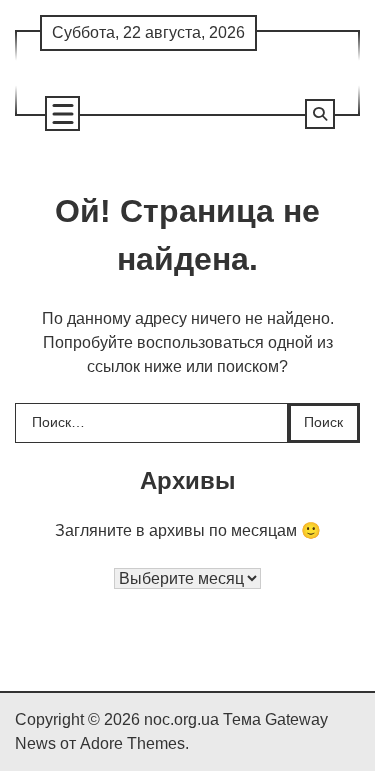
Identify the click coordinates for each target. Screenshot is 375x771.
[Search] (320, 114)
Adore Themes (132, 743)
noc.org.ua (181, 719)
